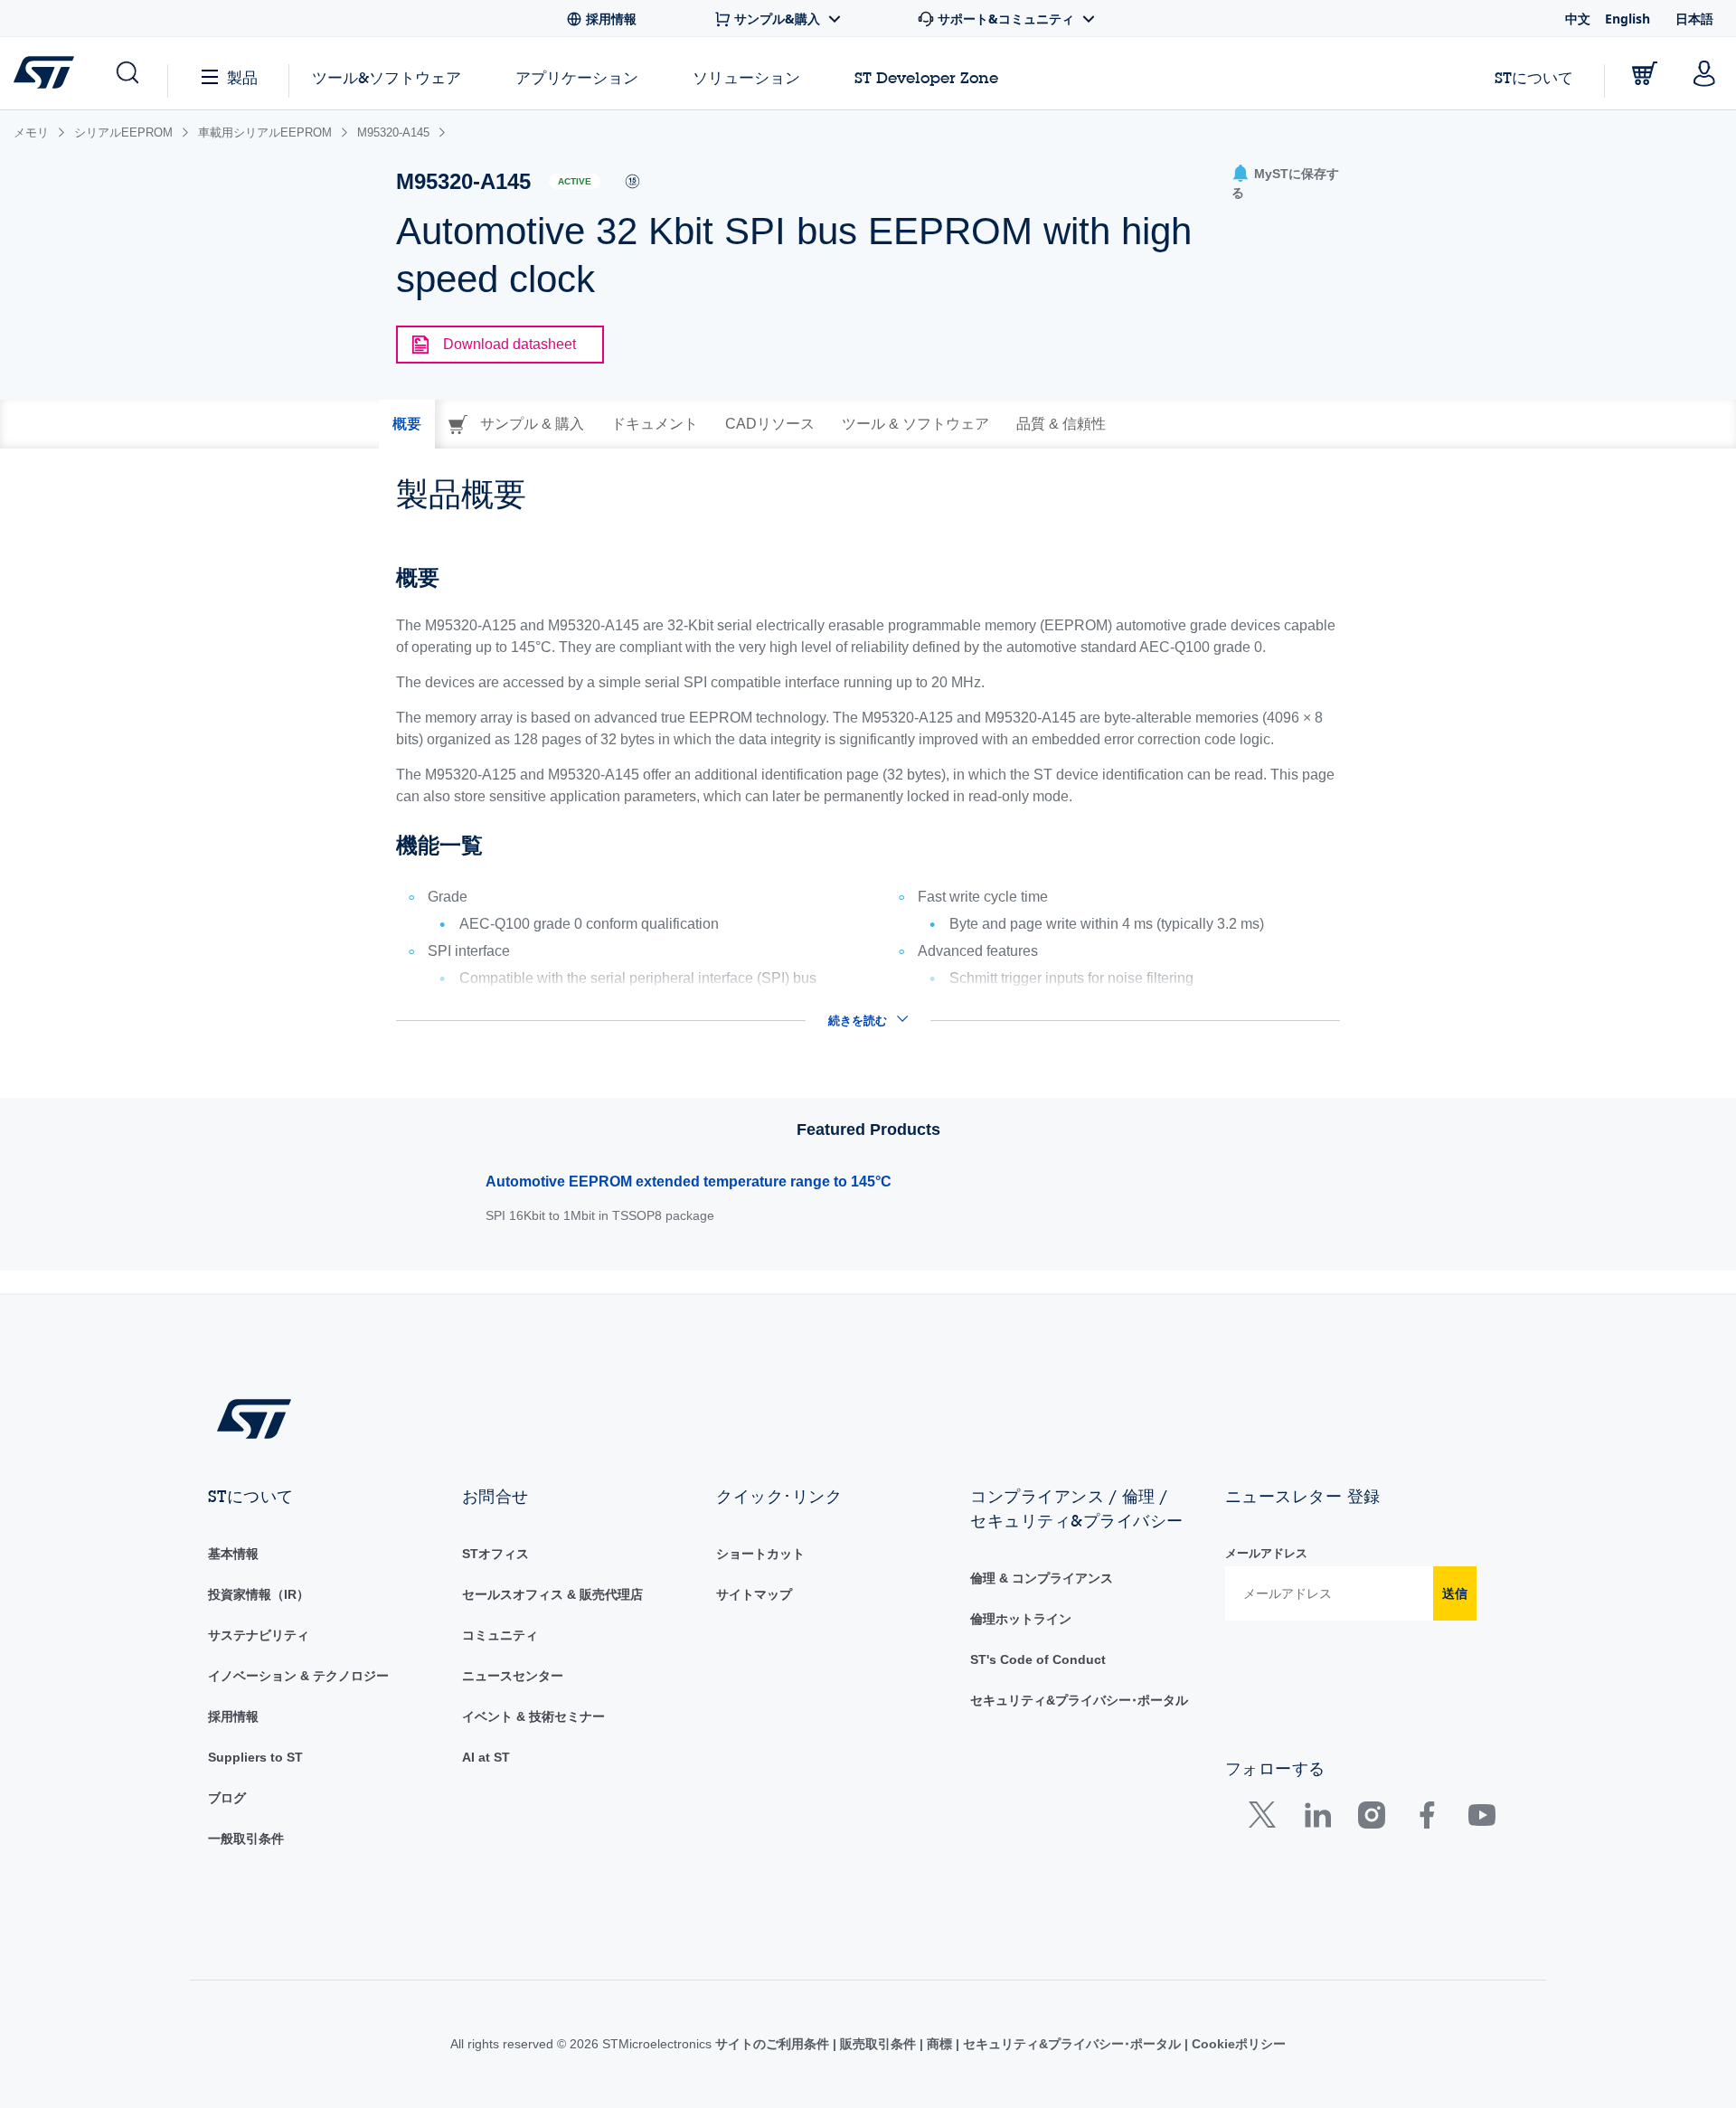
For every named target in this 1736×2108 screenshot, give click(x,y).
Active (575, 181)
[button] (126, 73)
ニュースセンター (513, 1676)
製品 (242, 77)
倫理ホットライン (1021, 1619)
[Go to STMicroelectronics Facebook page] (1426, 1819)
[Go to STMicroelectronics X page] (1266, 1819)
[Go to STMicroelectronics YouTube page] (1481, 1819)
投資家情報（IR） (259, 1594)
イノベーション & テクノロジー (298, 1676)
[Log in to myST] (1704, 73)
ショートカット (760, 1554)
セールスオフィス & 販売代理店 (552, 1594)
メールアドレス (1266, 1553)
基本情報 (233, 1554)
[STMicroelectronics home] (47, 72)
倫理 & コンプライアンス (1042, 1578)
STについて (1534, 77)
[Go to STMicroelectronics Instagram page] (1371, 1819)
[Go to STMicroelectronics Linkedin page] (1317, 1819)
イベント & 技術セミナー (533, 1716)
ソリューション (746, 77)
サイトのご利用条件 (774, 2044)
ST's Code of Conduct (1038, 1659)
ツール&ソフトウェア (387, 77)
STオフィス (495, 1554)
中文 (1578, 19)
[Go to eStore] (1645, 73)
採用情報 (233, 1716)
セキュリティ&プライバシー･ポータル (1079, 1700)
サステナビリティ (259, 1635)
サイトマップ (754, 1594)
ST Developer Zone (926, 78)
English (1627, 19)
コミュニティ (500, 1635)
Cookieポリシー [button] (1237, 2044)
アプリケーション (577, 77)
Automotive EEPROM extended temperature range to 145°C (689, 1182)
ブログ (227, 1798)
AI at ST (486, 1757)
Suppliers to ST (255, 1757)
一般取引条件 (246, 1839)
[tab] (407, 424)
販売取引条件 (878, 2044)
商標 (939, 2044)
